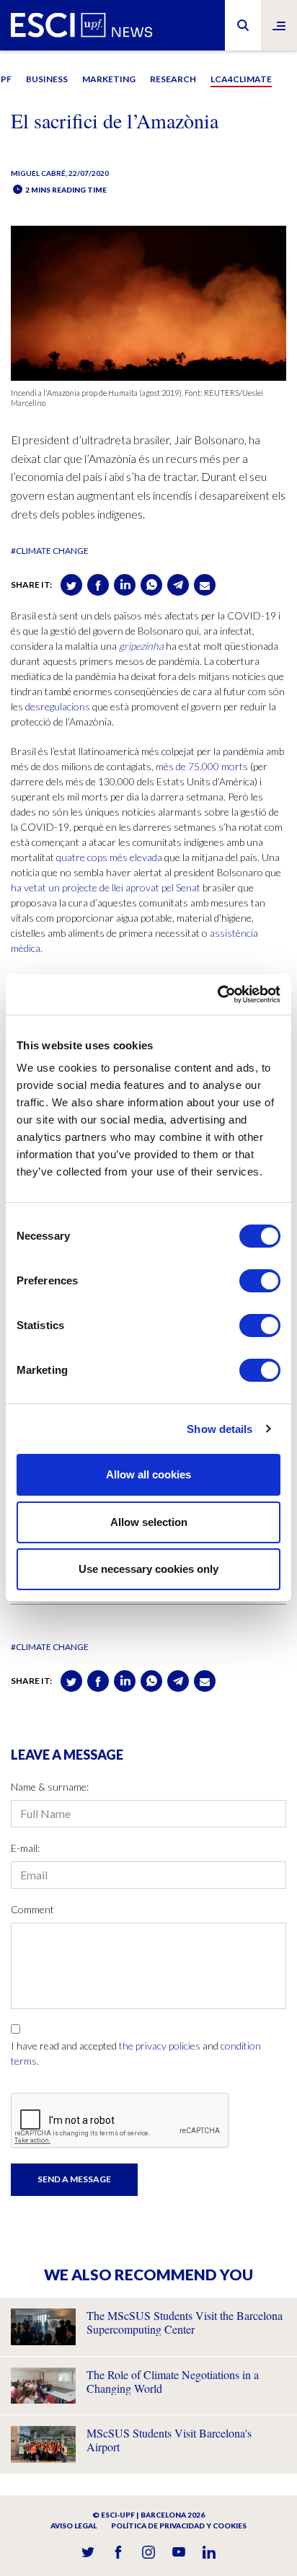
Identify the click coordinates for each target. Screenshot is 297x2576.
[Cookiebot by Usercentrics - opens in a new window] (217, 994)
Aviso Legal (74, 2526)
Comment (32, 1909)
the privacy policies (160, 2046)
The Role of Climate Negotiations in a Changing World (173, 2381)
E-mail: (25, 1848)
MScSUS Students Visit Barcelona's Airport (169, 2440)
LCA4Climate (241, 79)
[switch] (260, 1281)
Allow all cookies (148, 1474)
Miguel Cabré (38, 173)
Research (173, 79)
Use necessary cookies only (148, 1569)
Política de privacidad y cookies (179, 2526)
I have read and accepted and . (136, 2053)
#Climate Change (50, 551)
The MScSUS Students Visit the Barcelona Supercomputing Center (185, 2322)
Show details (220, 1429)
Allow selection (149, 1522)
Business (47, 79)
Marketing (109, 79)
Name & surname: (50, 1787)
